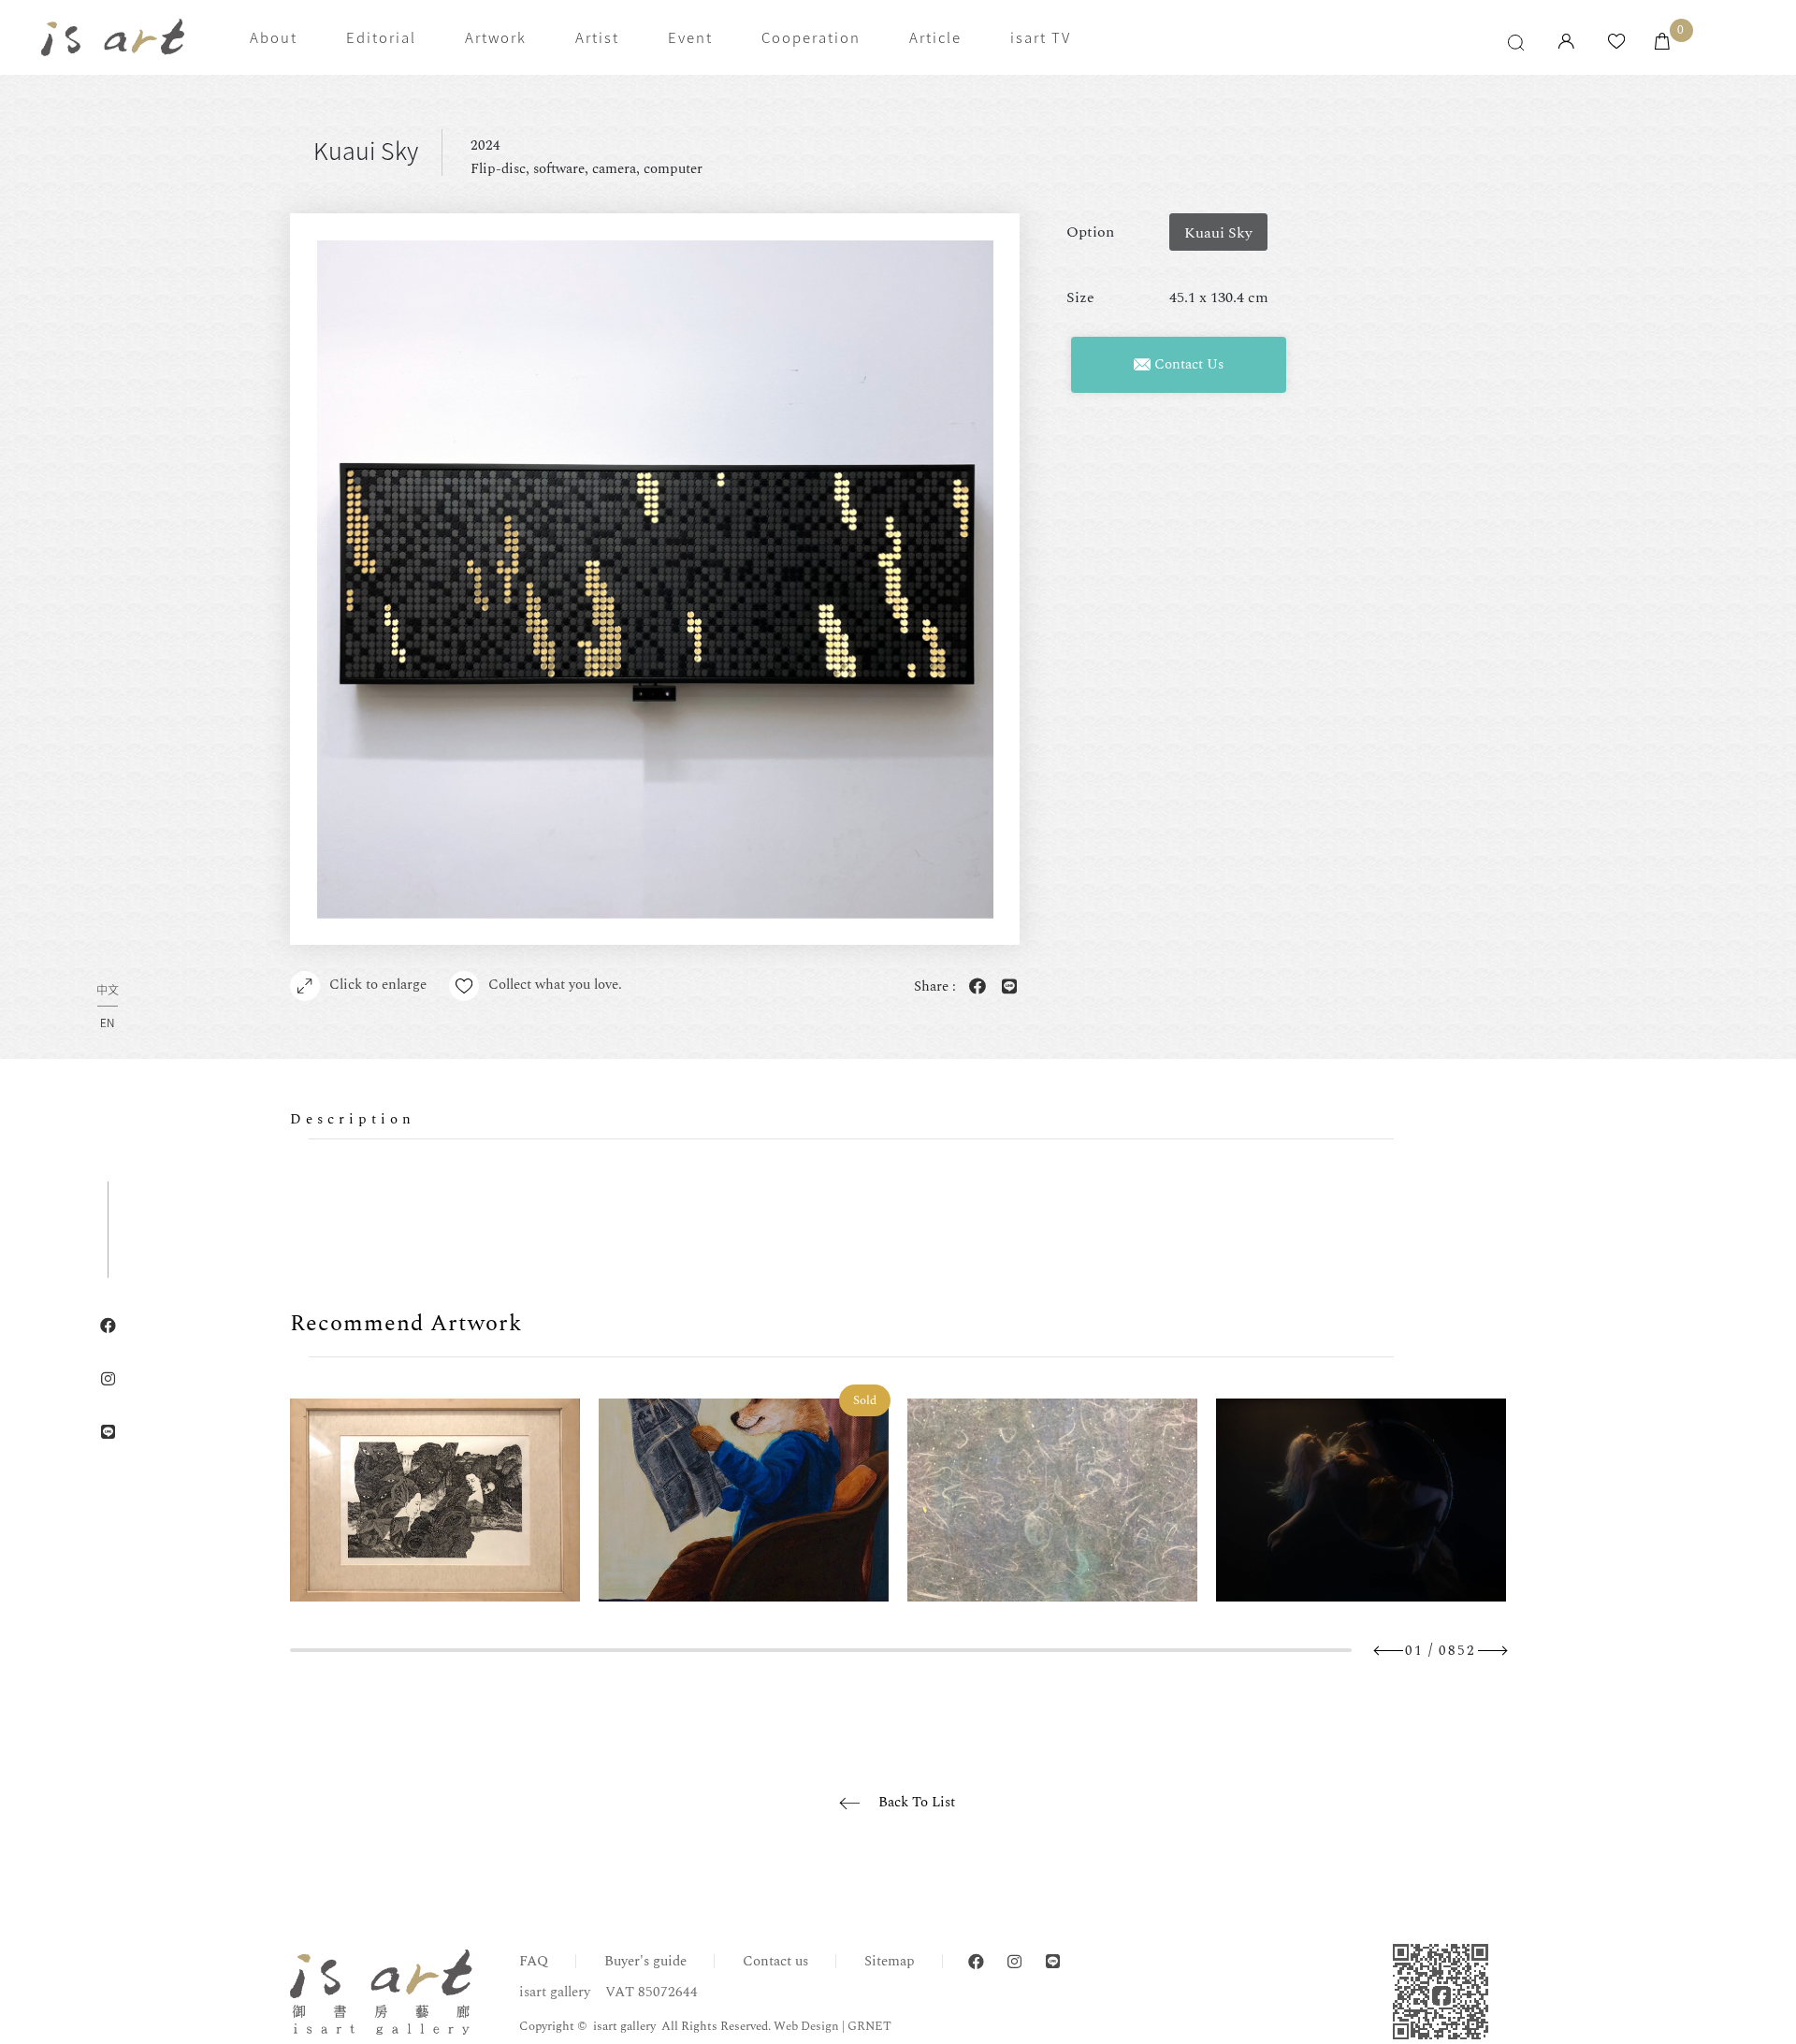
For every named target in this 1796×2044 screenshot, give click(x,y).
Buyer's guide (645, 1961)
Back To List (917, 1802)
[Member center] (1566, 43)
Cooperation (811, 37)
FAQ (534, 1961)
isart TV (1041, 37)
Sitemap (890, 1961)
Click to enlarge (378, 985)
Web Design (806, 2026)
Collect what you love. (555, 985)
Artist (597, 37)
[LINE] (1053, 1962)
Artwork (496, 37)
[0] (1662, 43)
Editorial (381, 37)
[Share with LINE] (1006, 987)
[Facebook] (976, 1962)
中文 (108, 991)
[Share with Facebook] (974, 987)
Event (690, 37)
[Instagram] (1014, 1962)
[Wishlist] (1616, 43)
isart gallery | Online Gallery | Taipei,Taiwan (113, 38)
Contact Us (1187, 364)
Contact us (775, 1961)
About (274, 37)
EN (107, 1022)
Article (935, 37)
